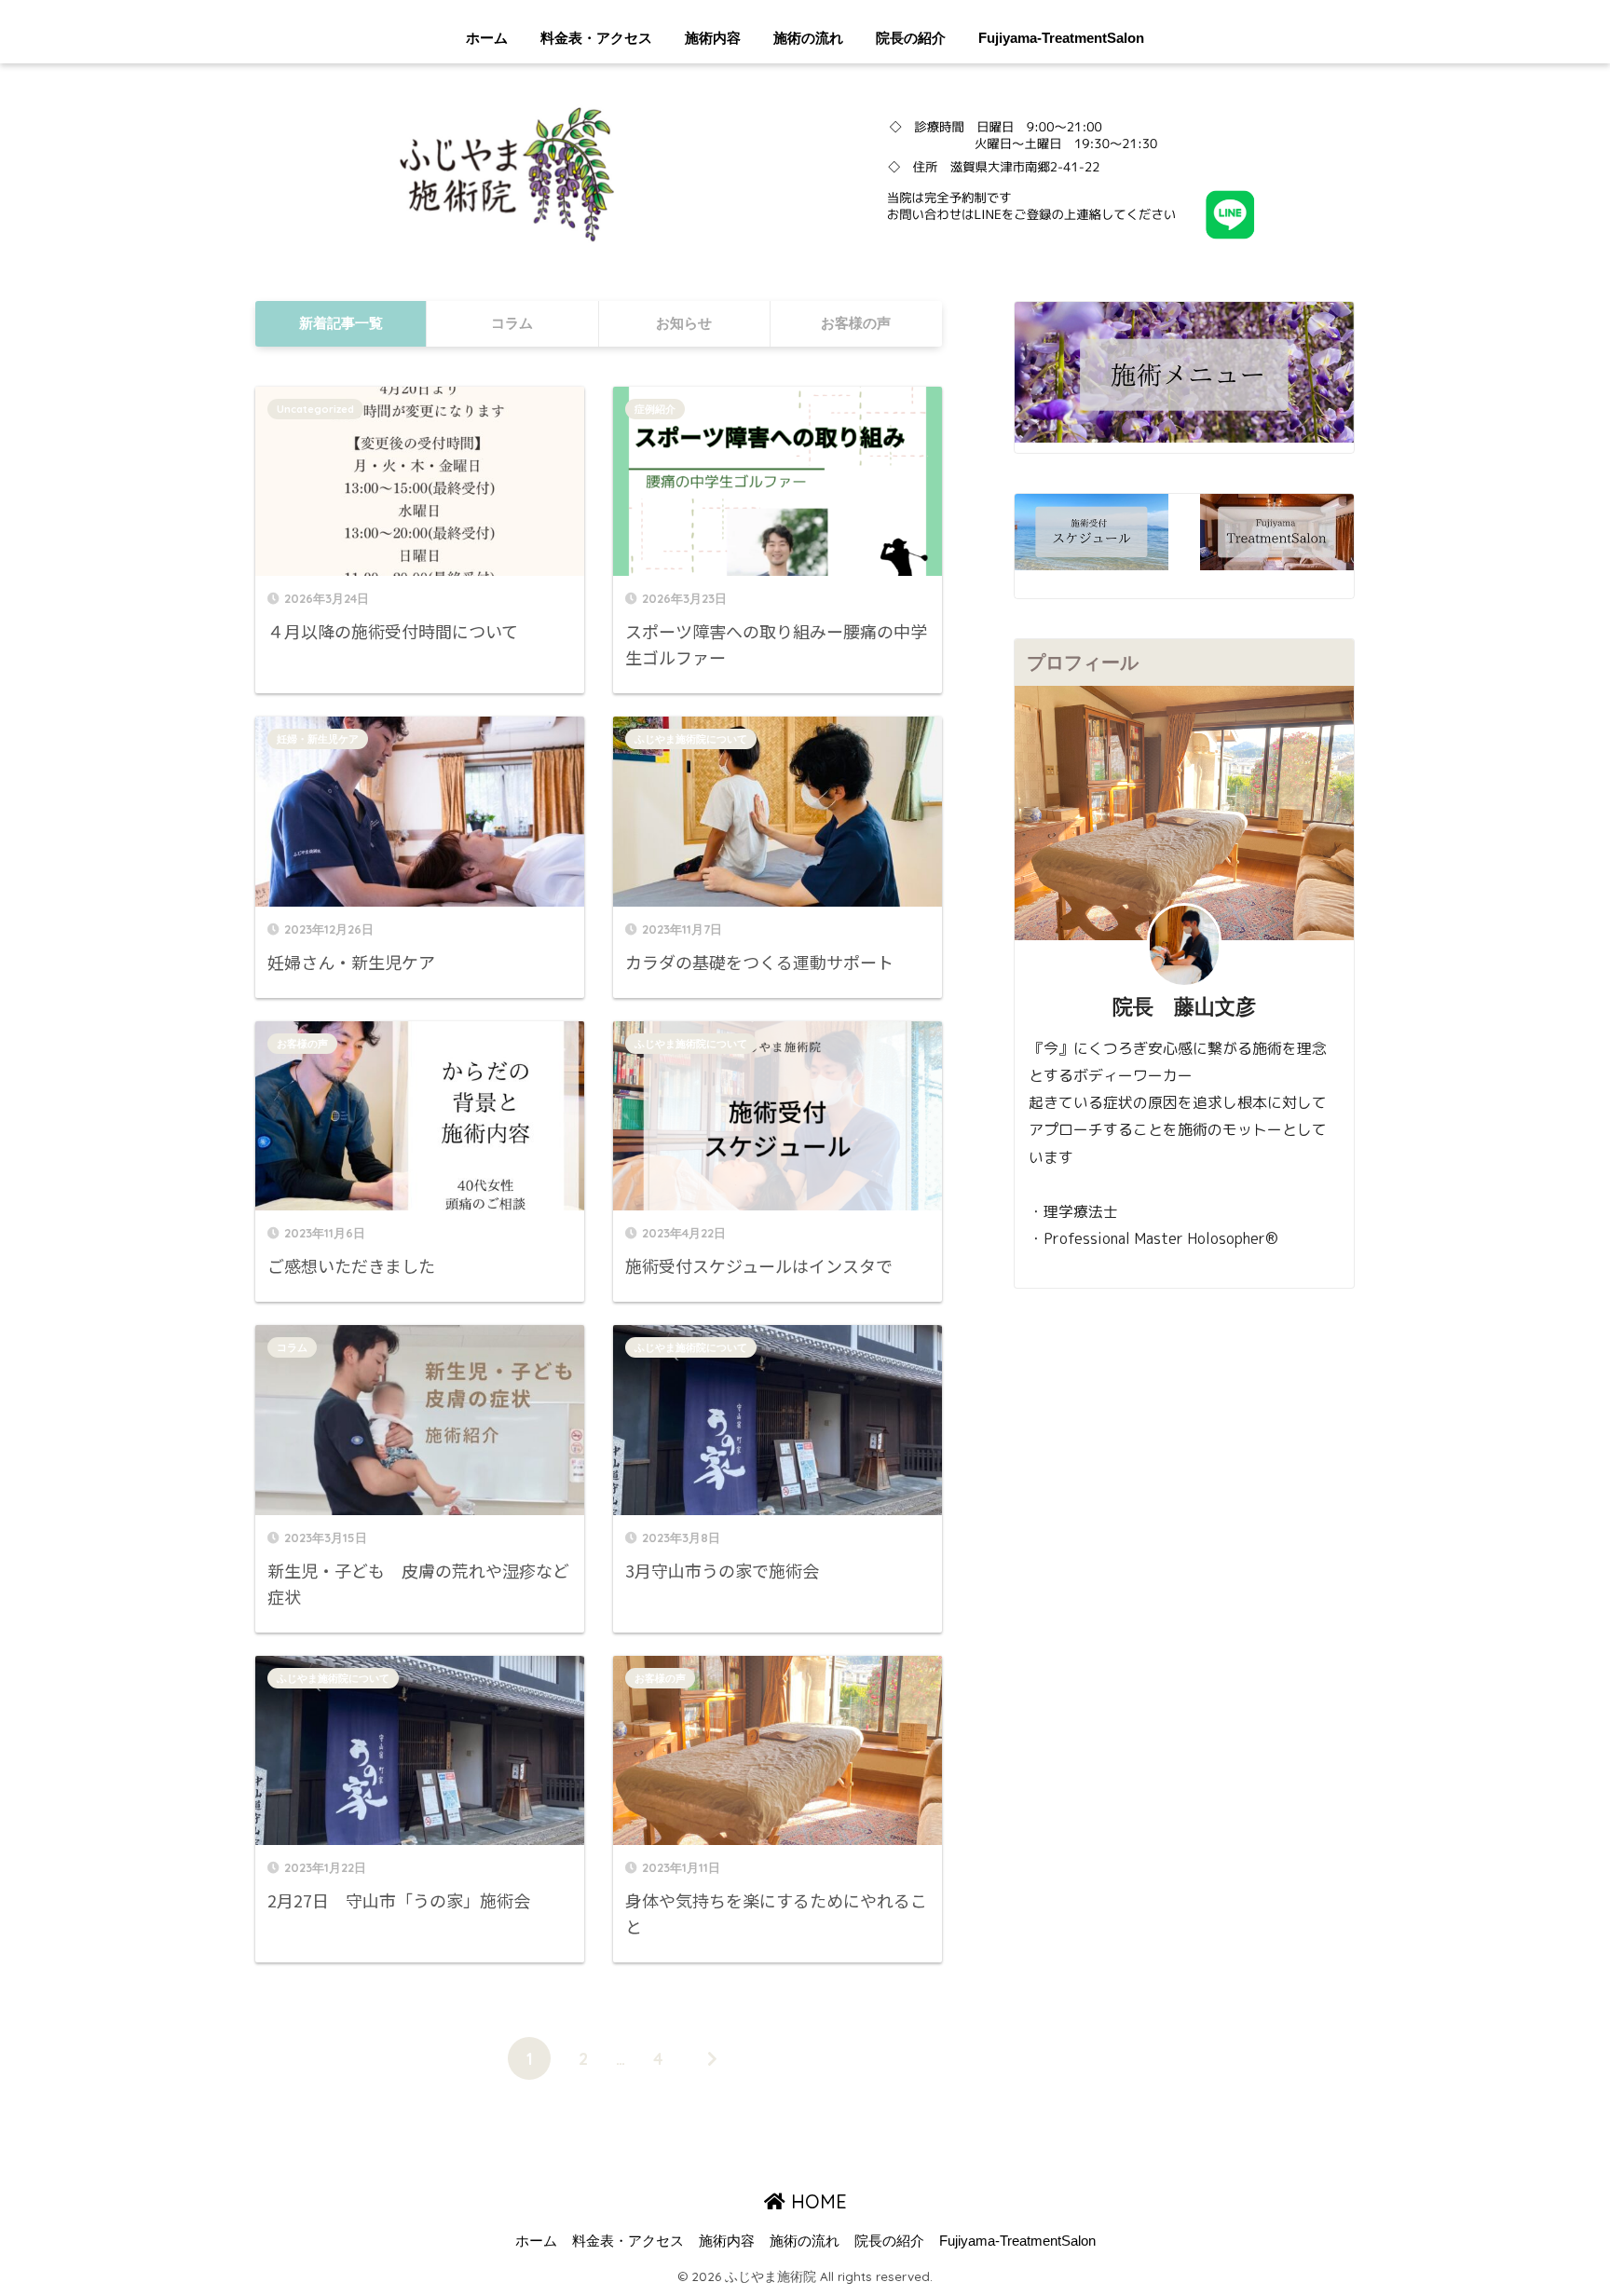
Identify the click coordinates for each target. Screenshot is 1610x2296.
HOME (816, 2201)
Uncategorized (315, 409)
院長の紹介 (911, 38)
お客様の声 (302, 1044)
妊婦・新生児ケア (318, 739)
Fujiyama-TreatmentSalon (1061, 38)
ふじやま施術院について (691, 739)
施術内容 (713, 38)
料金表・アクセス (596, 38)
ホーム (487, 38)
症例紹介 (655, 409)
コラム (292, 1347)
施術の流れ (808, 38)
